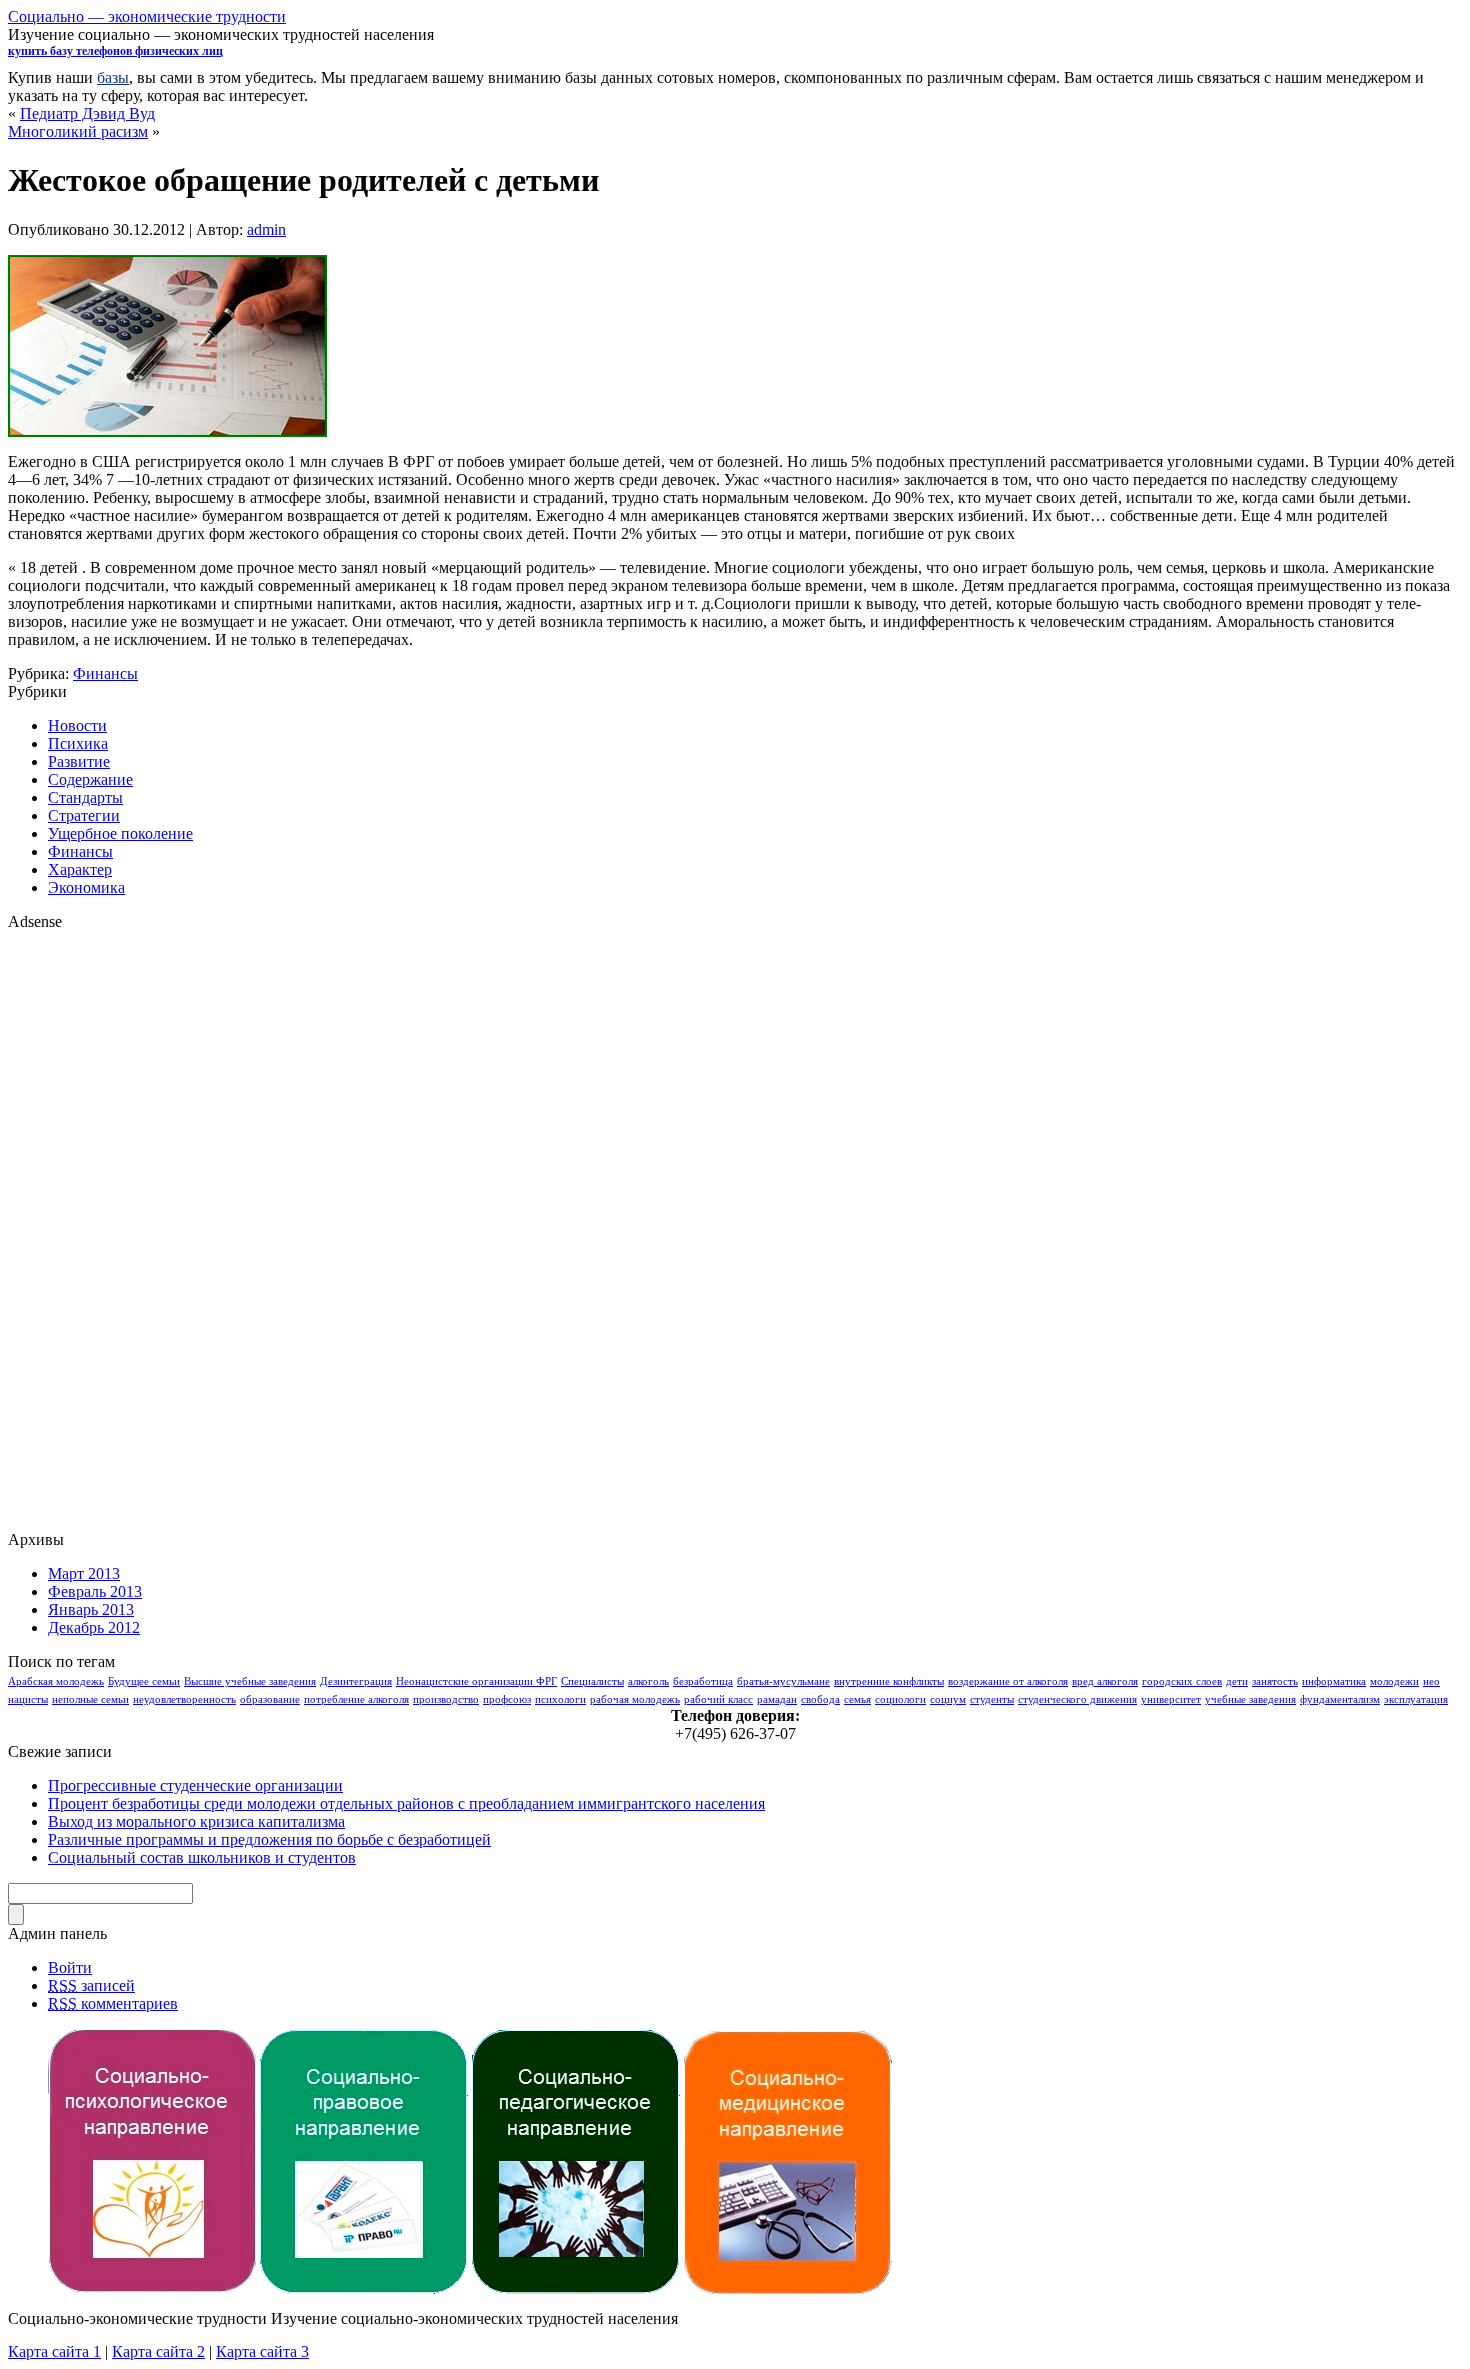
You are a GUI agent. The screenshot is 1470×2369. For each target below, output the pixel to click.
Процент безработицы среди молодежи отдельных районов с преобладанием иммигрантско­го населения (406, 1803)
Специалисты (592, 1681)
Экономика (86, 887)
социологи (900, 1699)
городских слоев (1182, 1681)
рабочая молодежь (635, 1699)
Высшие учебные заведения (250, 1681)
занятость (1275, 1681)
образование (270, 1699)
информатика (1334, 1681)
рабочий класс (718, 1699)
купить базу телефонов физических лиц (115, 51)
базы (113, 77)
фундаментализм (1340, 1699)
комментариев (113, 2003)
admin (266, 229)
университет (1171, 1699)
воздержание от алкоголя (1008, 1681)
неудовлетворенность (184, 1699)
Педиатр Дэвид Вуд (87, 113)
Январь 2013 (91, 1609)
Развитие (79, 761)
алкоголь (648, 1681)
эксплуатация (1416, 1699)
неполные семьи (90, 1699)
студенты (992, 1699)
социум (948, 1699)
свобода (820, 1699)
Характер (80, 869)
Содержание (90, 779)
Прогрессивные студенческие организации (195, 1785)
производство (446, 1699)
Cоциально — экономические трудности (147, 16)
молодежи (1394, 1681)
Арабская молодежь (56, 1681)
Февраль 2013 (95, 1591)
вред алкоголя (1105, 1681)
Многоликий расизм (78, 131)
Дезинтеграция (356, 1681)
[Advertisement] (88, 1231)
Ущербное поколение (120, 833)
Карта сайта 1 (54, 2351)
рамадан (777, 1699)
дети (1237, 1681)
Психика (78, 743)
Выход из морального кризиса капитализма (196, 1821)
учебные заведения (1250, 1699)
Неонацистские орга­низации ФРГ (476, 1681)
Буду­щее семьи (144, 1681)
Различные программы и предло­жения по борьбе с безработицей (269, 1839)
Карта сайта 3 (262, 2351)
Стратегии (84, 815)
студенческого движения (1077, 1699)
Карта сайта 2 (158, 2351)
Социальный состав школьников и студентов (202, 1857)
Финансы (105, 673)
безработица (703, 1681)
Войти (70, 1967)
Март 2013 (84, 1573)
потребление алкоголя (356, 1699)
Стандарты (85, 797)
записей (91, 1985)
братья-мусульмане (783, 1681)
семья (857, 1699)
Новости (77, 725)
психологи (560, 1699)
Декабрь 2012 (94, 1627)
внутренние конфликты (889, 1681)
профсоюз (507, 1699)
